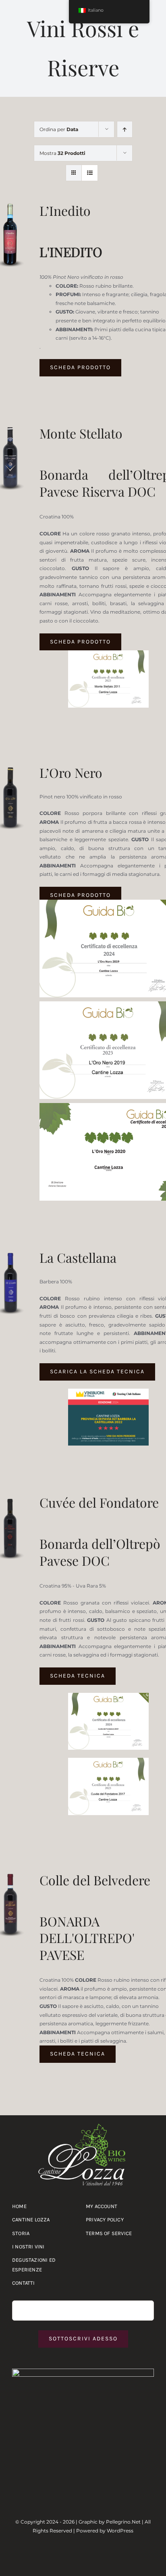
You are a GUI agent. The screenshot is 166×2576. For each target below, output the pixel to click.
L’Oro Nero (71, 772)
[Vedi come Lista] (90, 173)
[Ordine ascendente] (125, 129)
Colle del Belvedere (95, 1880)
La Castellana (78, 1257)
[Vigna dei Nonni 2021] (108, 653)
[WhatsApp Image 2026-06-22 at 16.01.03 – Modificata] (83, 2371)
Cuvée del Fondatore (99, 1502)
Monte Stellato (81, 433)
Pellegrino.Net (123, 2522)
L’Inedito (65, 210)
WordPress (120, 2531)
